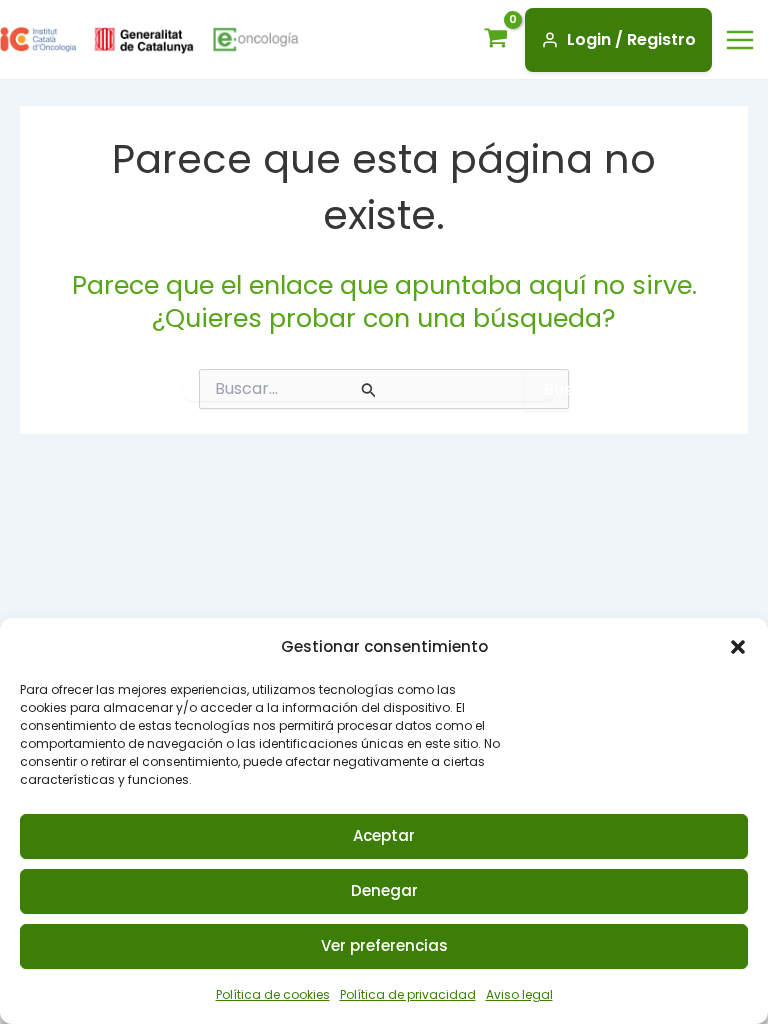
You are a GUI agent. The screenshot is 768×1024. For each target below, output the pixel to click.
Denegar (384, 890)
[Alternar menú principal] (740, 40)
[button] (738, 647)
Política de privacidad (408, 994)
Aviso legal (519, 994)
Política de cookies (273, 994)
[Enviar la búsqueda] (369, 390)
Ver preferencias (384, 945)
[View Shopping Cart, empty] (501, 40)
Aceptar (384, 835)
